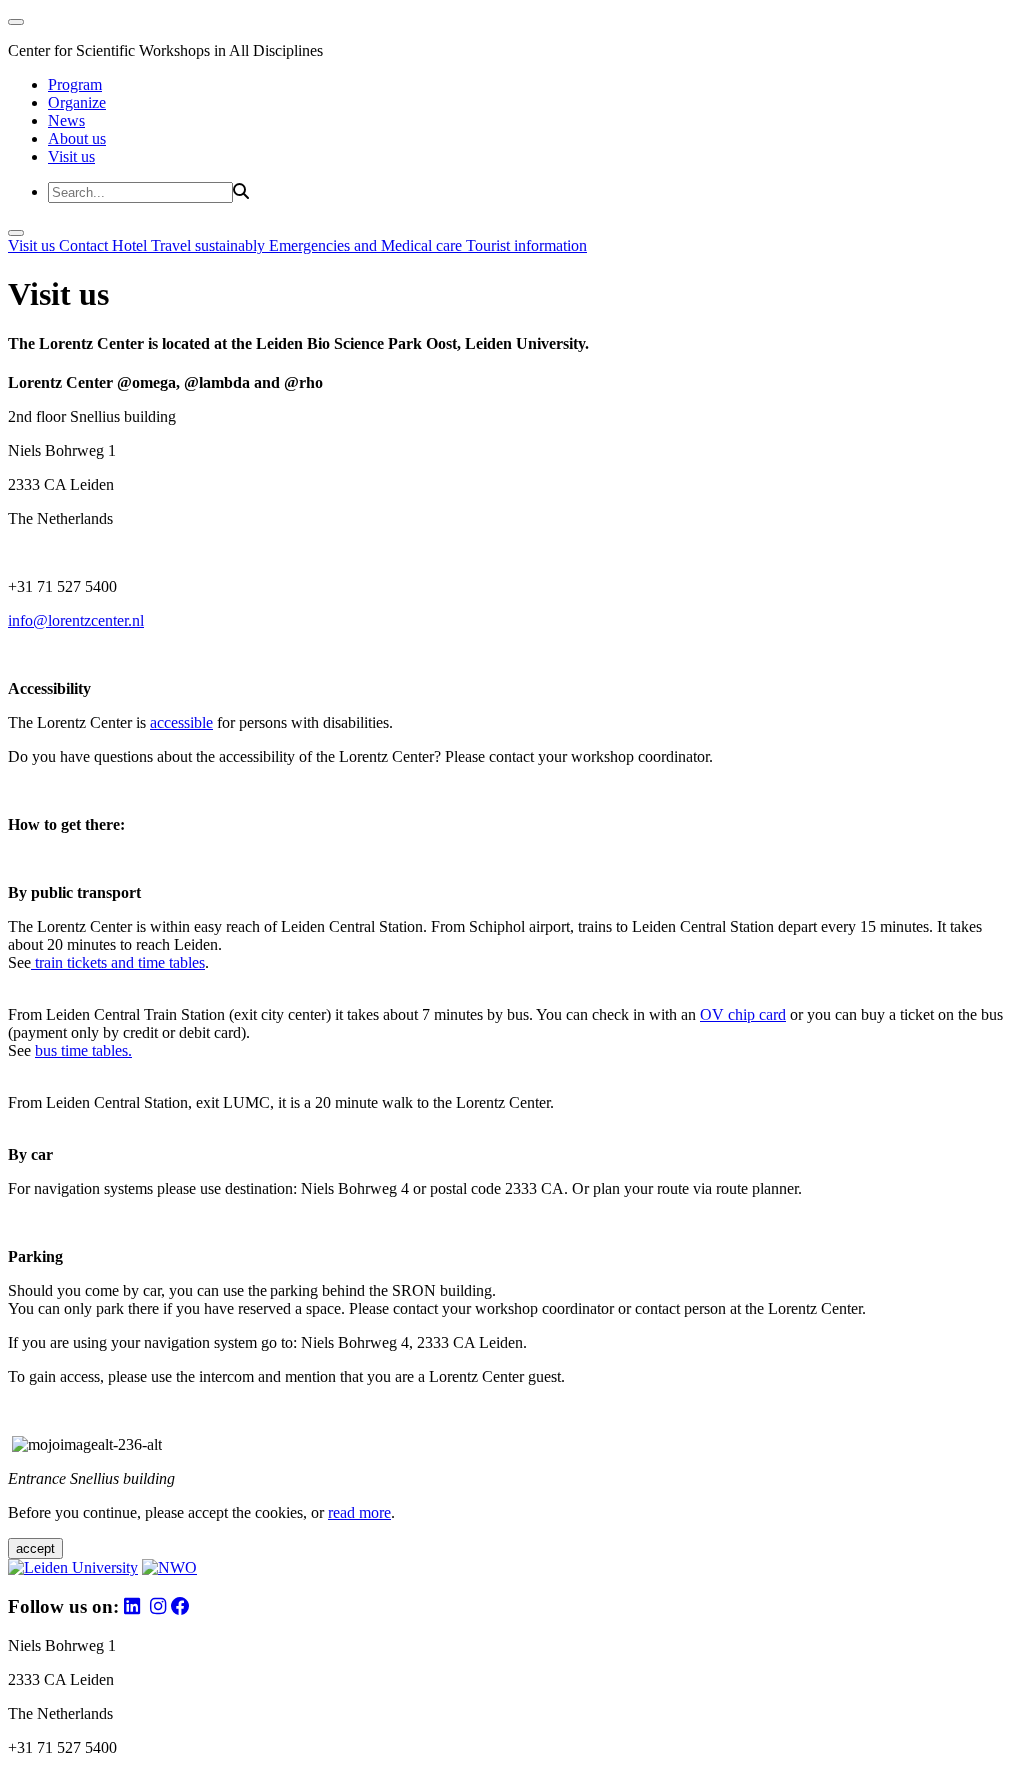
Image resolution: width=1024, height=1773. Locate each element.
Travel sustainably (210, 245)
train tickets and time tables (118, 962)
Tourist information (526, 245)
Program (75, 84)
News (66, 120)
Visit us (71, 156)
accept (35, 1548)
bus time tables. (83, 1050)
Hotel (131, 245)
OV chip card (743, 1014)
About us (77, 138)
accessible (181, 722)
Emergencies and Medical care (367, 245)
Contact (85, 245)
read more (359, 1512)
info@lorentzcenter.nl (76, 620)
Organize (77, 102)
